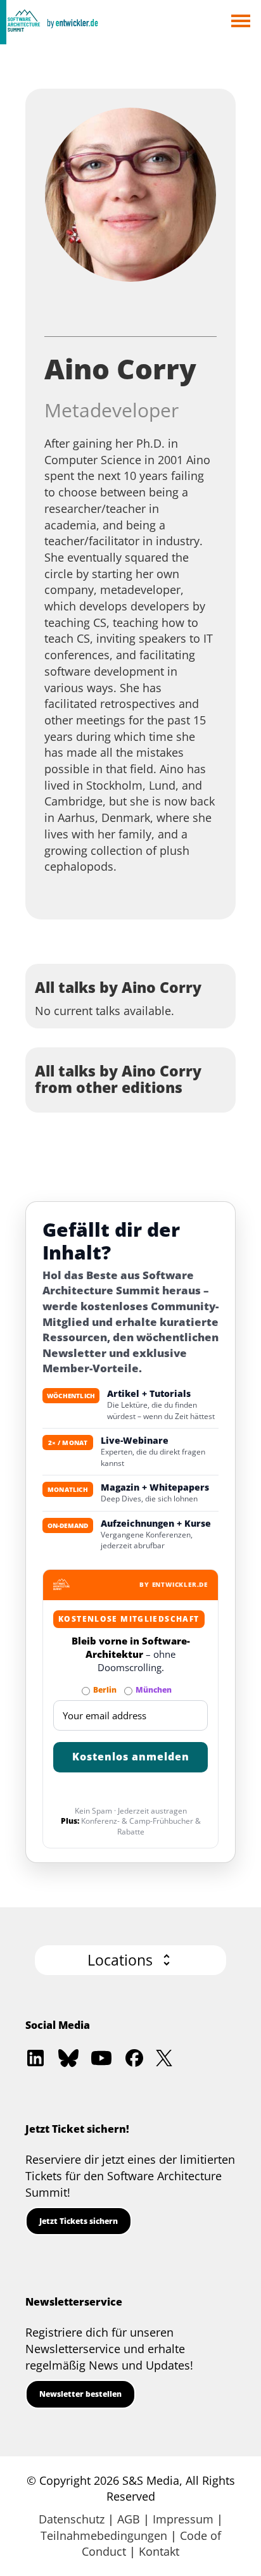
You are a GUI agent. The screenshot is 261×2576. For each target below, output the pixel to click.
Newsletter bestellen (80, 2394)
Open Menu (240, 22)
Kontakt (159, 2551)
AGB (129, 2519)
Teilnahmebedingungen (104, 2535)
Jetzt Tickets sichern (79, 2221)
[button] (130, 1960)
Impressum (183, 2519)
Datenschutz (72, 2519)
